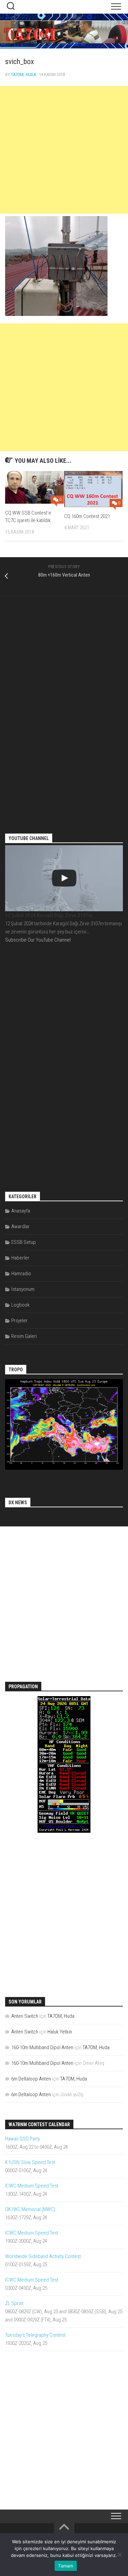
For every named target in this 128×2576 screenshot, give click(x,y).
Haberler (20, 1258)
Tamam (66, 2566)
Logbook (20, 1305)
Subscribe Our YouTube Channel (38, 940)
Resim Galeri (24, 1336)
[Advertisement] (64, 150)
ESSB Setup (24, 1242)
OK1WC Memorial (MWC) (30, 2209)
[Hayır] (119, 2555)
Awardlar (20, 1226)
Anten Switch (25, 2016)
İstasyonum (23, 1289)
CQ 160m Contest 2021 (87, 516)
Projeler (19, 1321)
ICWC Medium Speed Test (32, 2186)
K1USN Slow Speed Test (30, 2162)
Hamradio (21, 1274)
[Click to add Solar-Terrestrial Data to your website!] (64, 1831)
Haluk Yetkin (60, 2032)
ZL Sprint (14, 2303)
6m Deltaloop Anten (31, 2079)
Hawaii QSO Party (23, 2139)
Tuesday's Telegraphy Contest (35, 2335)
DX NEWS (18, 1503)
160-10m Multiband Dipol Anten (42, 2047)
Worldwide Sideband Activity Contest (43, 2256)
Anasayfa (21, 1211)
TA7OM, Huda (23, 74)
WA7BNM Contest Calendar (39, 2124)
